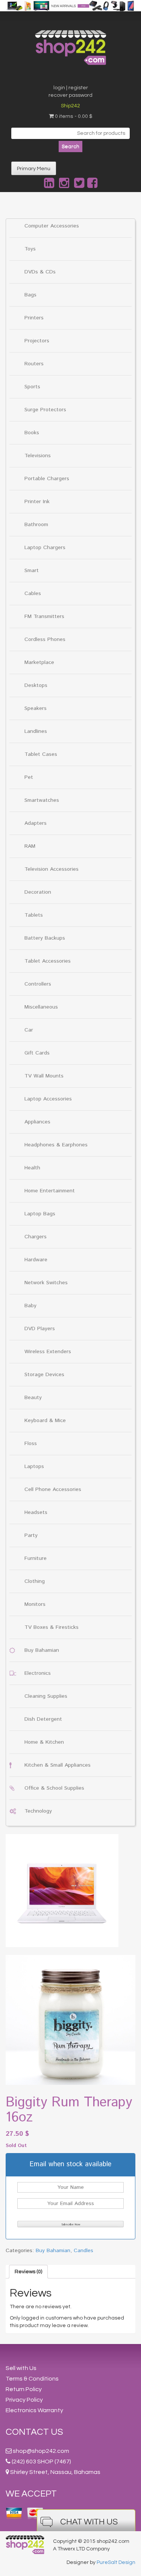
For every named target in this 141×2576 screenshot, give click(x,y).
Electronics (38, 1673)
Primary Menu (34, 169)
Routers (34, 364)
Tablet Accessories (48, 961)
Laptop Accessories (48, 1099)
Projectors (37, 341)
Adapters (36, 823)
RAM (30, 846)
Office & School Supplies (54, 1788)
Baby (30, 1306)
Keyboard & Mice (45, 1421)
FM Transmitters (44, 617)
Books (32, 433)
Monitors (35, 1604)
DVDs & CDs (40, 272)
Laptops (34, 1467)
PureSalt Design (116, 2562)
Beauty (33, 1398)
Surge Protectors (45, 410)
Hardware (36, 1260)
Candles (83, 2251)
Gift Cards (37, 1053)
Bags (30, 295)
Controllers (38, 984)
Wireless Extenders (48, 1352)
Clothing (35, 1581)
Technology (38, 1811)
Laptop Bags (40, 1214)
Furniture (36, 1558)
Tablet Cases (41, 754)
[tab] (28, 2272)
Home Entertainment (50, 1191)
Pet (29, 777)
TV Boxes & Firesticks (52, 1627)
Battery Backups (45, 938)
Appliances (37, 1122)
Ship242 (70, 106)
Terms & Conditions (32, 2379)
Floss (31, 1444)
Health (32, 1168)
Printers (34, 318)
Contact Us (34, 2432)
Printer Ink (37, 502)
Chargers (36, 1237)
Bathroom (36, 525)
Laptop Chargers (45, 548)
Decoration (38, 892)
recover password (70, 95)
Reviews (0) (28, 2272)
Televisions (38, 456)
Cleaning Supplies (46, 1696)
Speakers (36, 708)
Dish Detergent (43, 1719)
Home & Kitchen (44, 1742)
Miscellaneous (41, 1007)
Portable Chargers (47, 479)
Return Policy (24, 2389)
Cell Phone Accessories (53, 1489)
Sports (32, 387)
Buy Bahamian (42, 1650)
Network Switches (46, 1283)
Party (31, 1535)
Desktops (36, 685)
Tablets (34, 915)
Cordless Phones (45, 639)
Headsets (36, 1512)
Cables (33, 594)
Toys (30, 249)
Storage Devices (44, 1375)
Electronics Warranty (34, 2410)
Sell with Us (21, 2368)
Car (29, 1030)
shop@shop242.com (41, 2451)
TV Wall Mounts (44, 1076)
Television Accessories (52, 869)
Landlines (36, 731)
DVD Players (40, 1329)
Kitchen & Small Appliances (58, 1765)
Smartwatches (42, 800)
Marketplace (39, 662)
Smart (32, 571)
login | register (71, 88)
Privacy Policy (24, 2400)
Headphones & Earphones (56, 1145)
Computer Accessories (52, 226)
